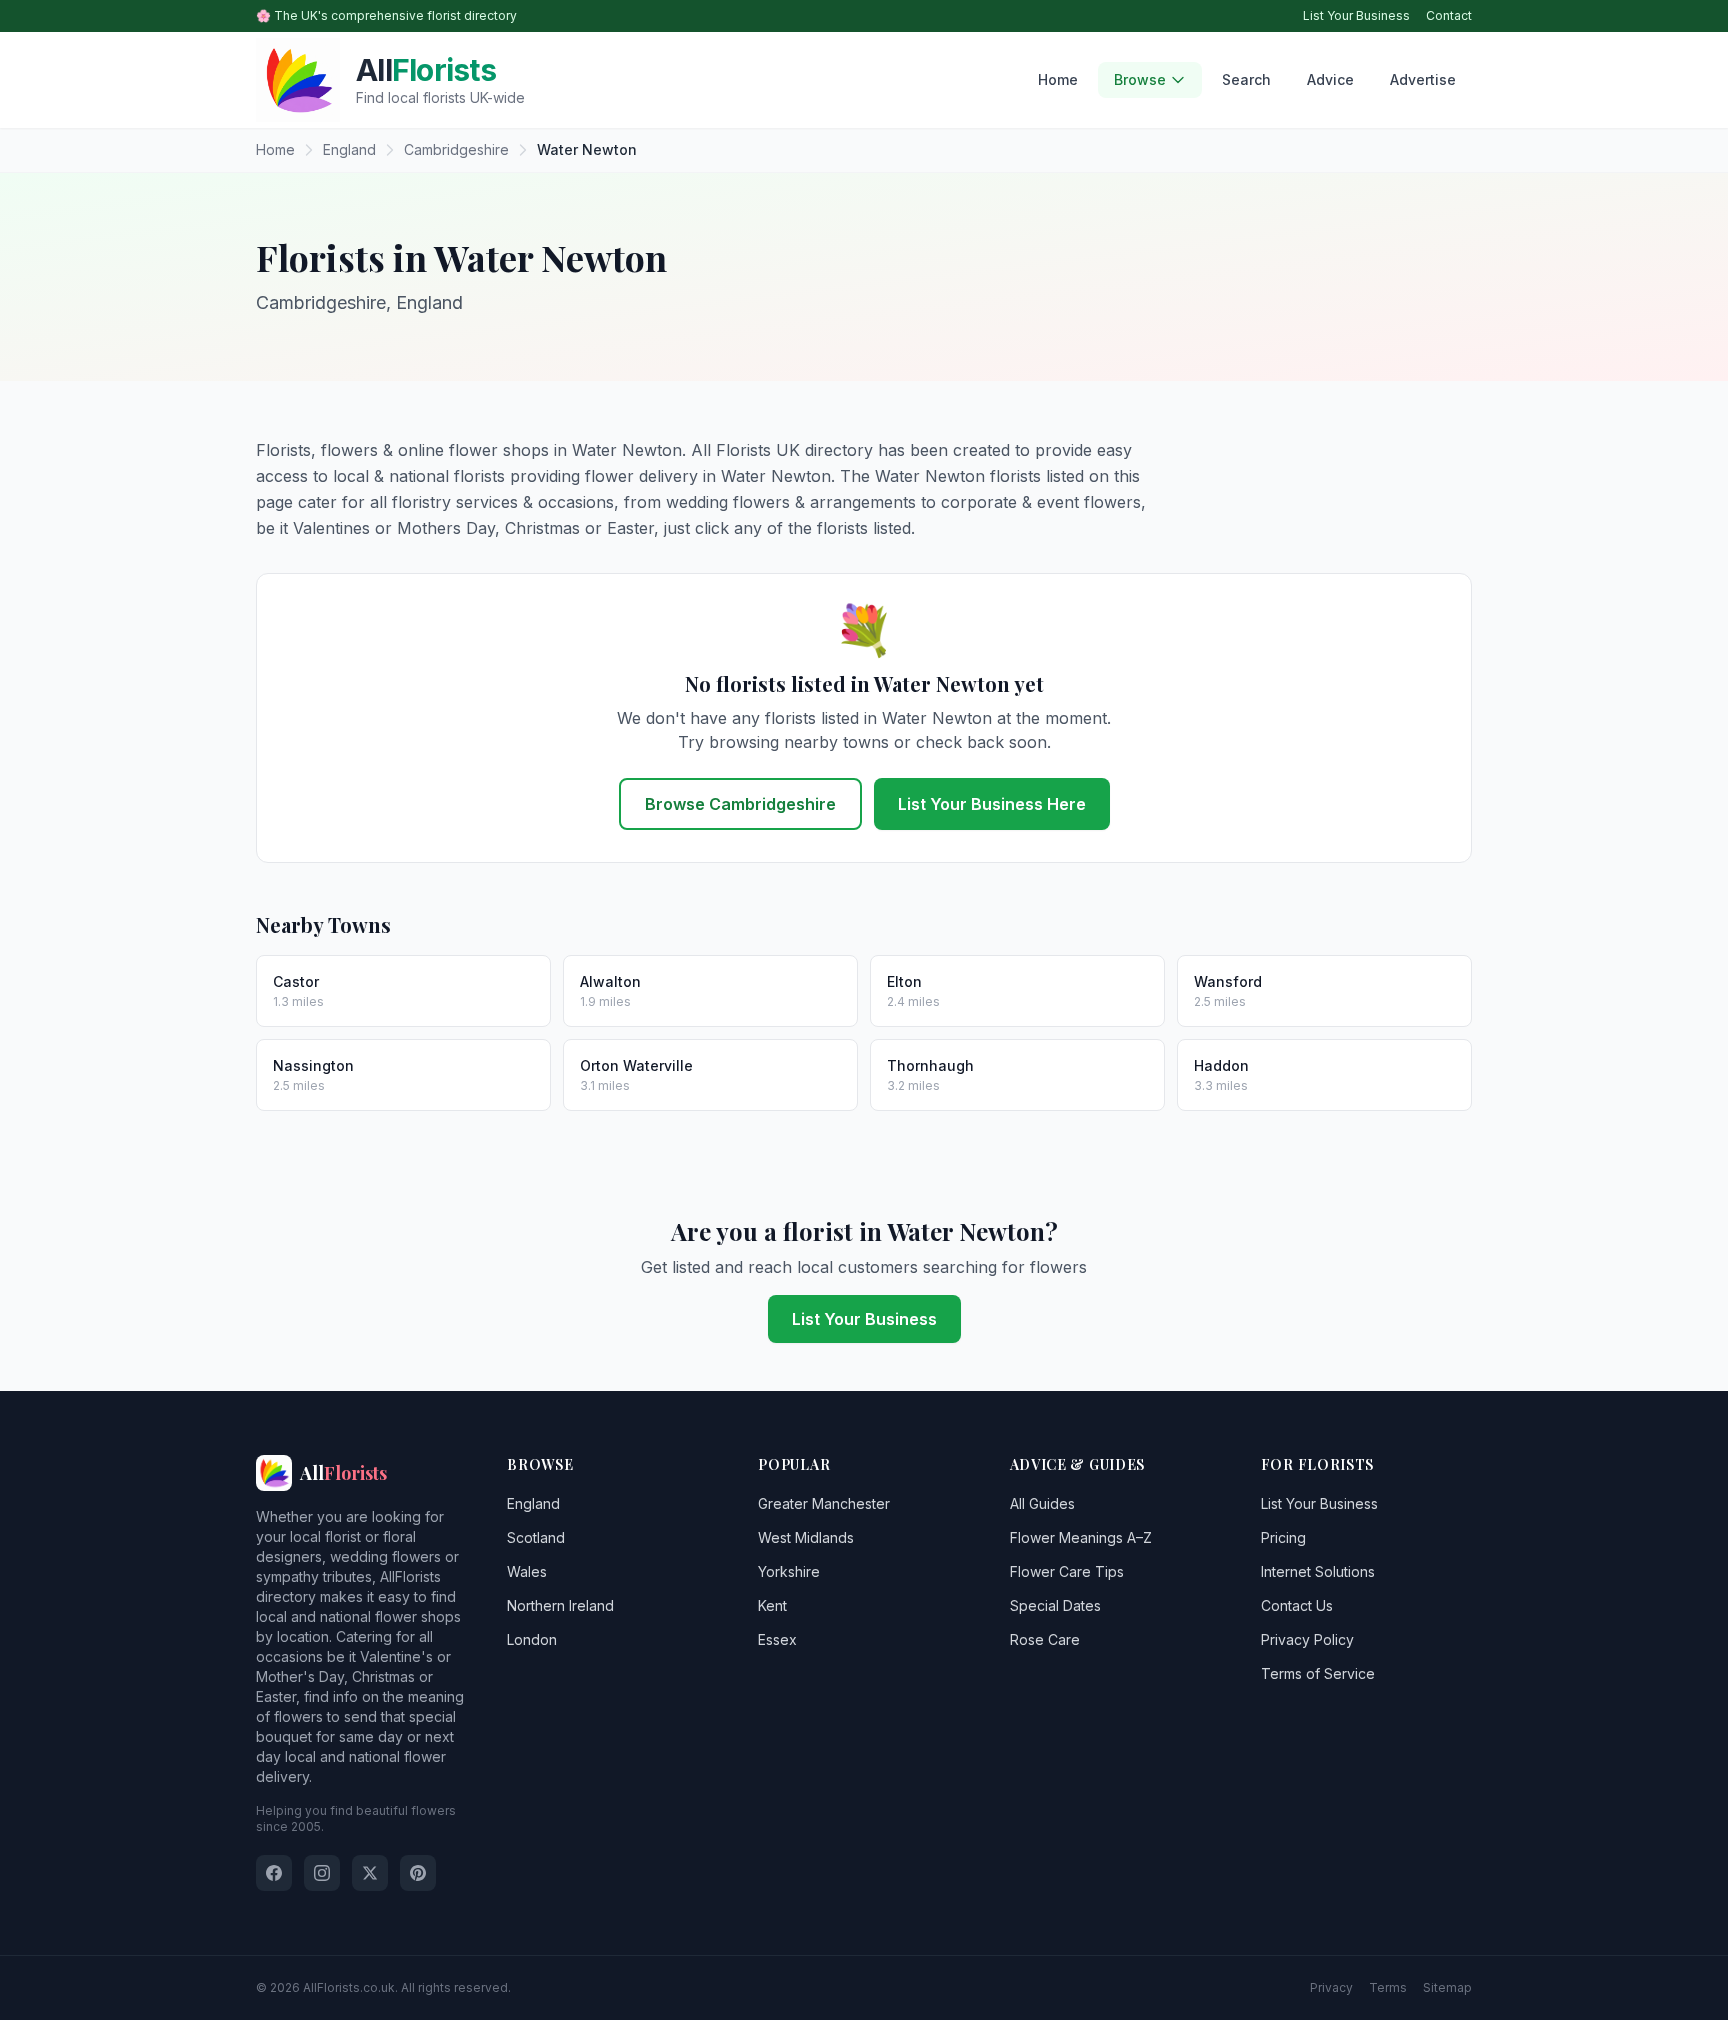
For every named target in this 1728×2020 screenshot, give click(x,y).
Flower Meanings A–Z (1081, 1537)
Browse (1140, 79)
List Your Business (1356, 15)
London (532, 1639)
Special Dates (1055, 1605)
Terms (1388, 1987)
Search (1246, 79)
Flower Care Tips (1067, 1571)
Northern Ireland (560, 1605)
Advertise (1423, 79)
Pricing (1283, 1537)
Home (1058, 79)
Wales (527, 1571)
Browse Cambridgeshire (740, 804)
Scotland (536, 1537)
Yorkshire (789, 1571)
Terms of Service (1318, 1673)
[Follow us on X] (370, 1873)
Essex (777, 1639)
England (533, 1503)
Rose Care (1045, 1639)
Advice (1330, 79)
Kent (772, 1605)
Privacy (1331, 1987)
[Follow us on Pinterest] (418, 1873)
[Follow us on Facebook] (274, 1873)
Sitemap (1447, 1987)
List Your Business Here (992, 804)
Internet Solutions (1318, 1571)
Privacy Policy (1307, 1639)
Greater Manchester (824, 1503)
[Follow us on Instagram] (322, 1873)
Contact (1449, 15)
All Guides (1042, 1503)
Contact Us (1297, 1605)
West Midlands (806, 1537)
